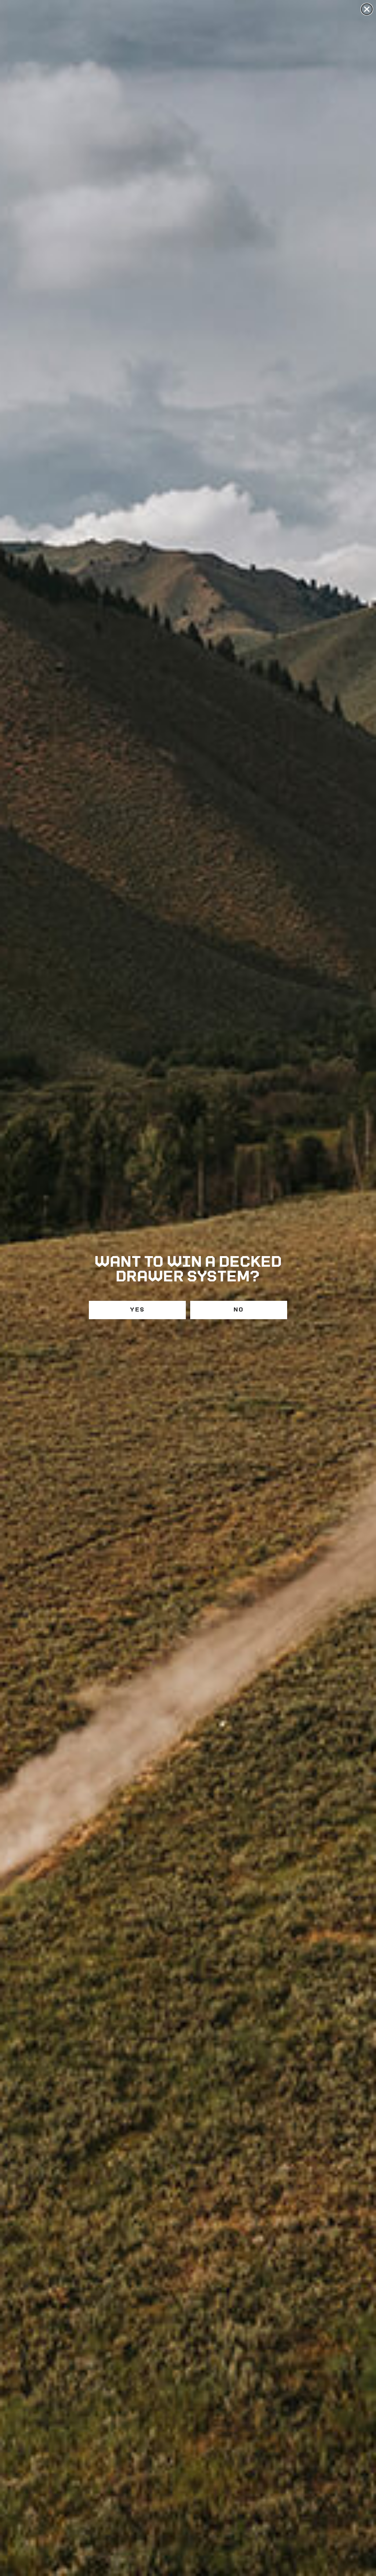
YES (137, 1310)
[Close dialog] (367, 9)
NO (239, 1310)
